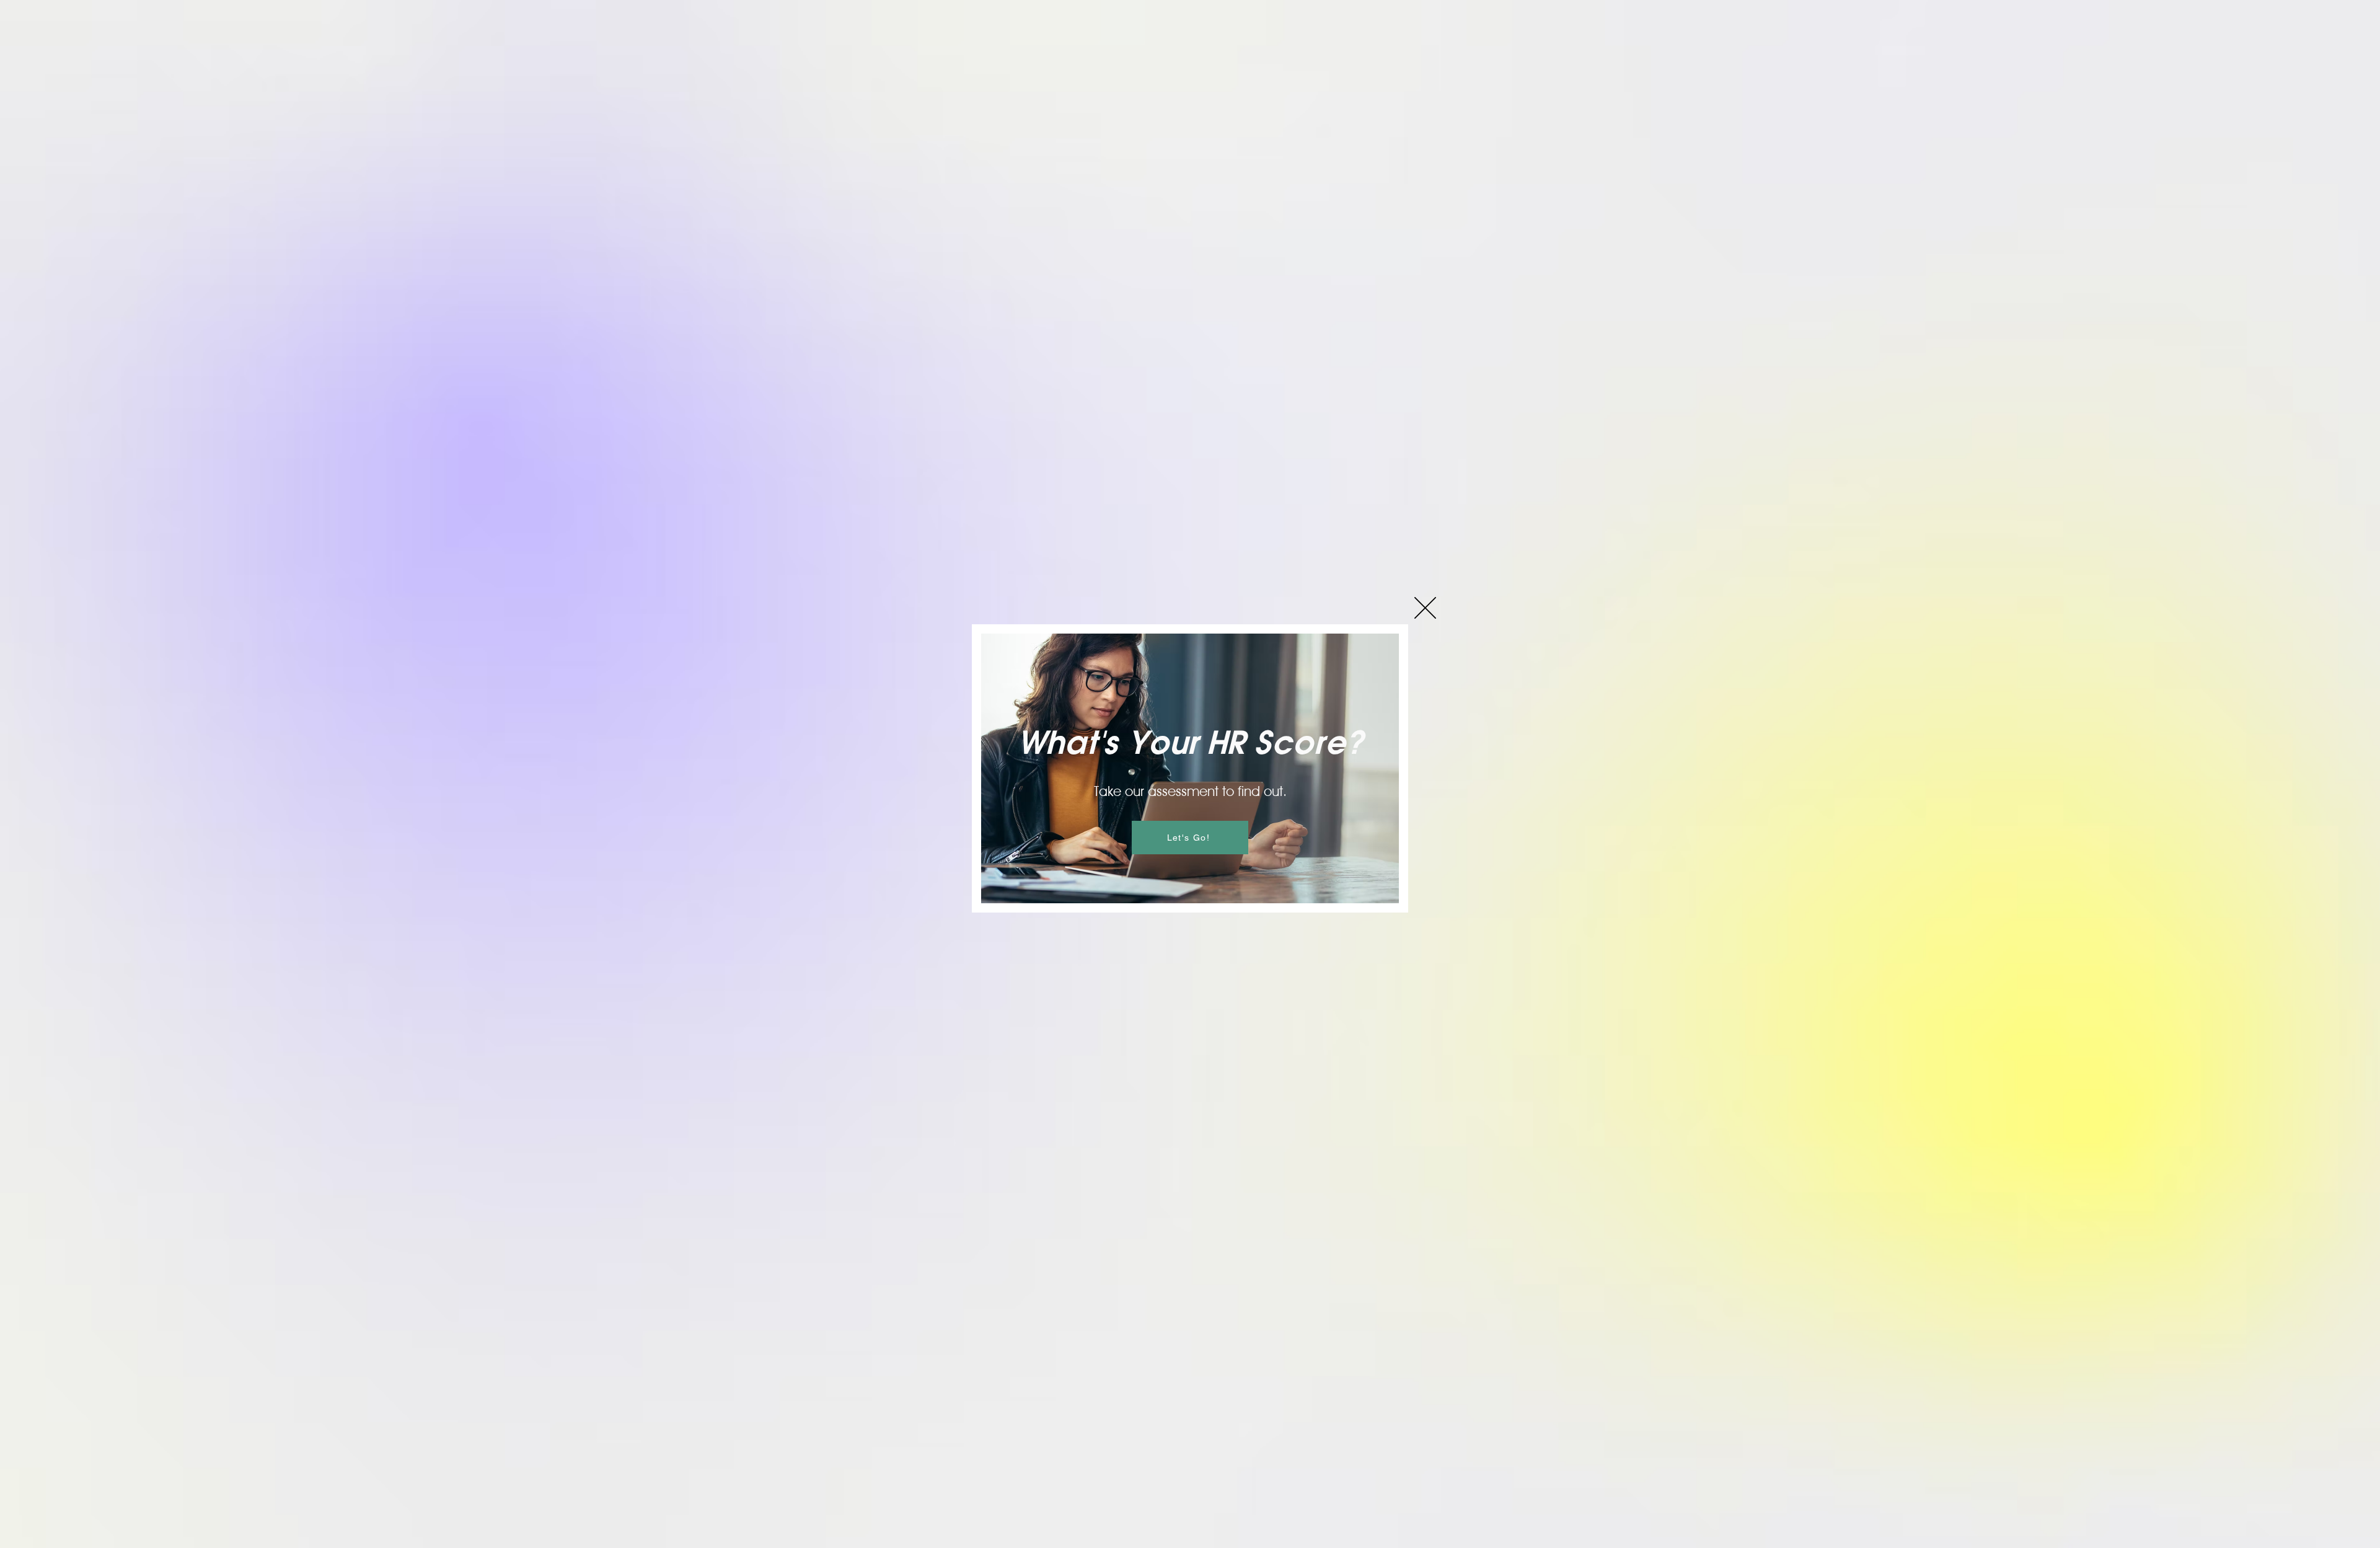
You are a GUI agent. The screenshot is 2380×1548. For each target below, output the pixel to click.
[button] (1425, 608)
